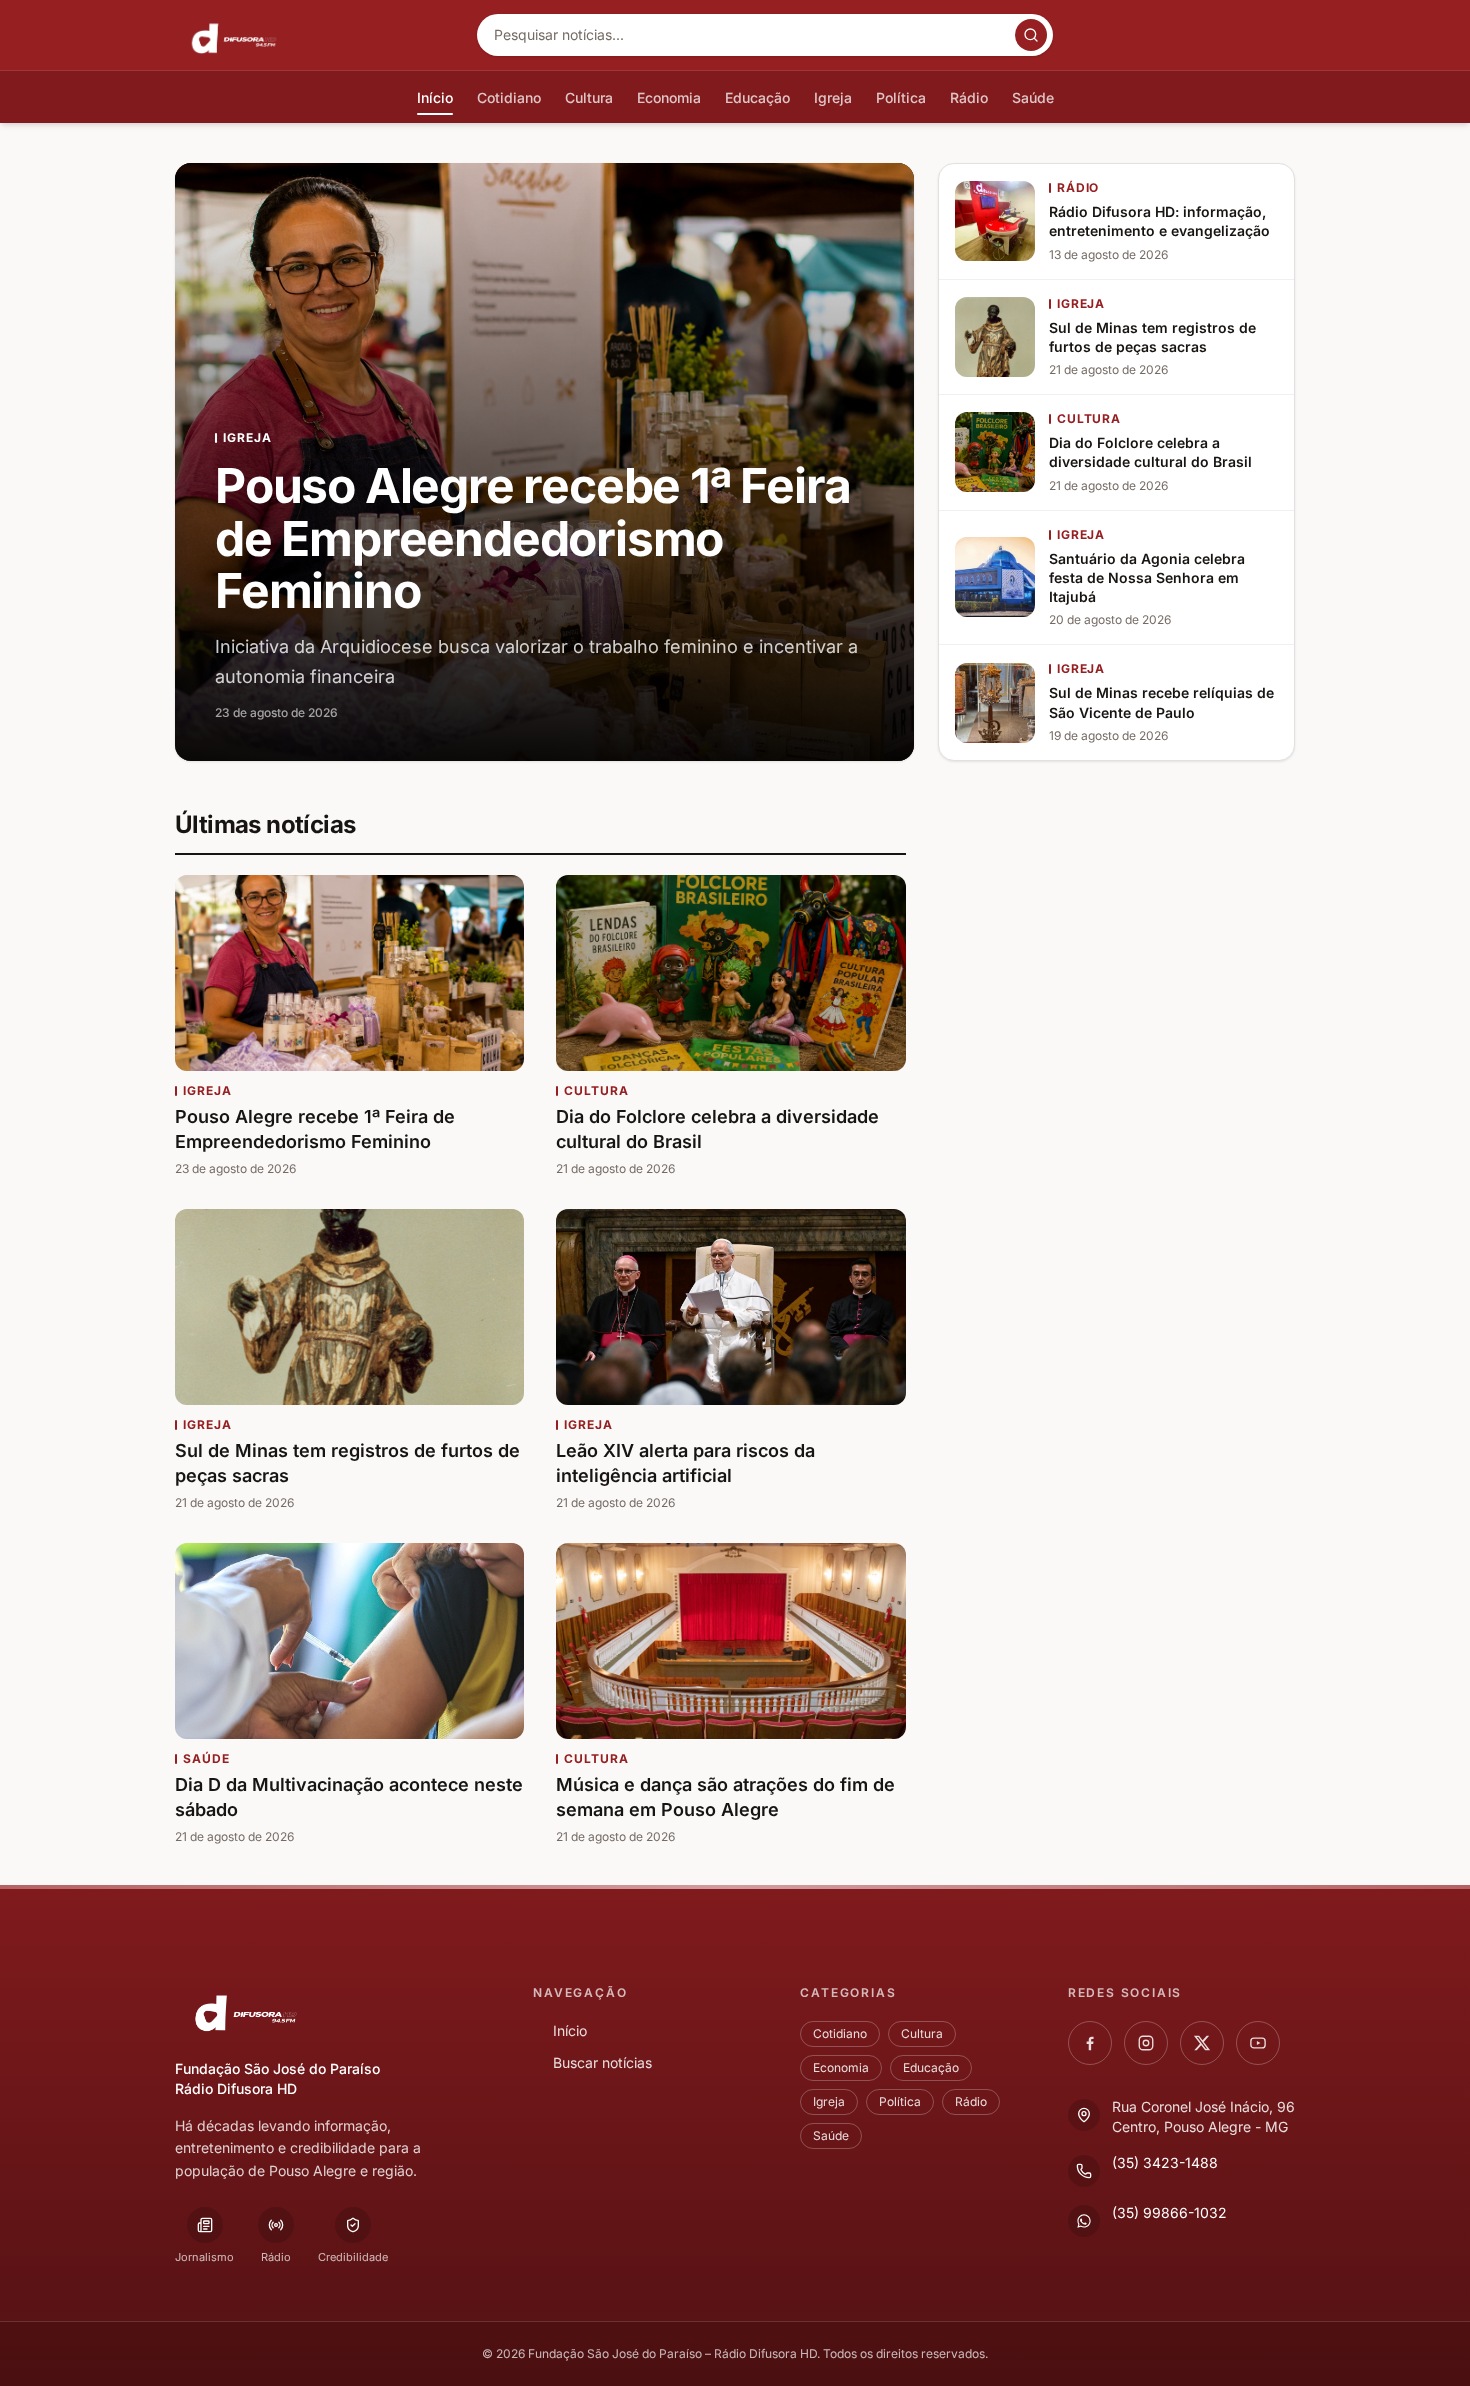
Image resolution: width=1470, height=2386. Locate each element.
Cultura (922, 2033)
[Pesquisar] (1031, 35)
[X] (1202, 2043)
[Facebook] (1090, 2043)
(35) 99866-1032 (1169, 2212)
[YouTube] (1258, 2043)
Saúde (831, 2135)
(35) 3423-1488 (1165, 2162)
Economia (841, 2067)
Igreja (829, 2101)
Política (900, 2101)
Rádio (971, 2101)
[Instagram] (1146, 2043)
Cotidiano (840, 2033)
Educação (931, 2067)
